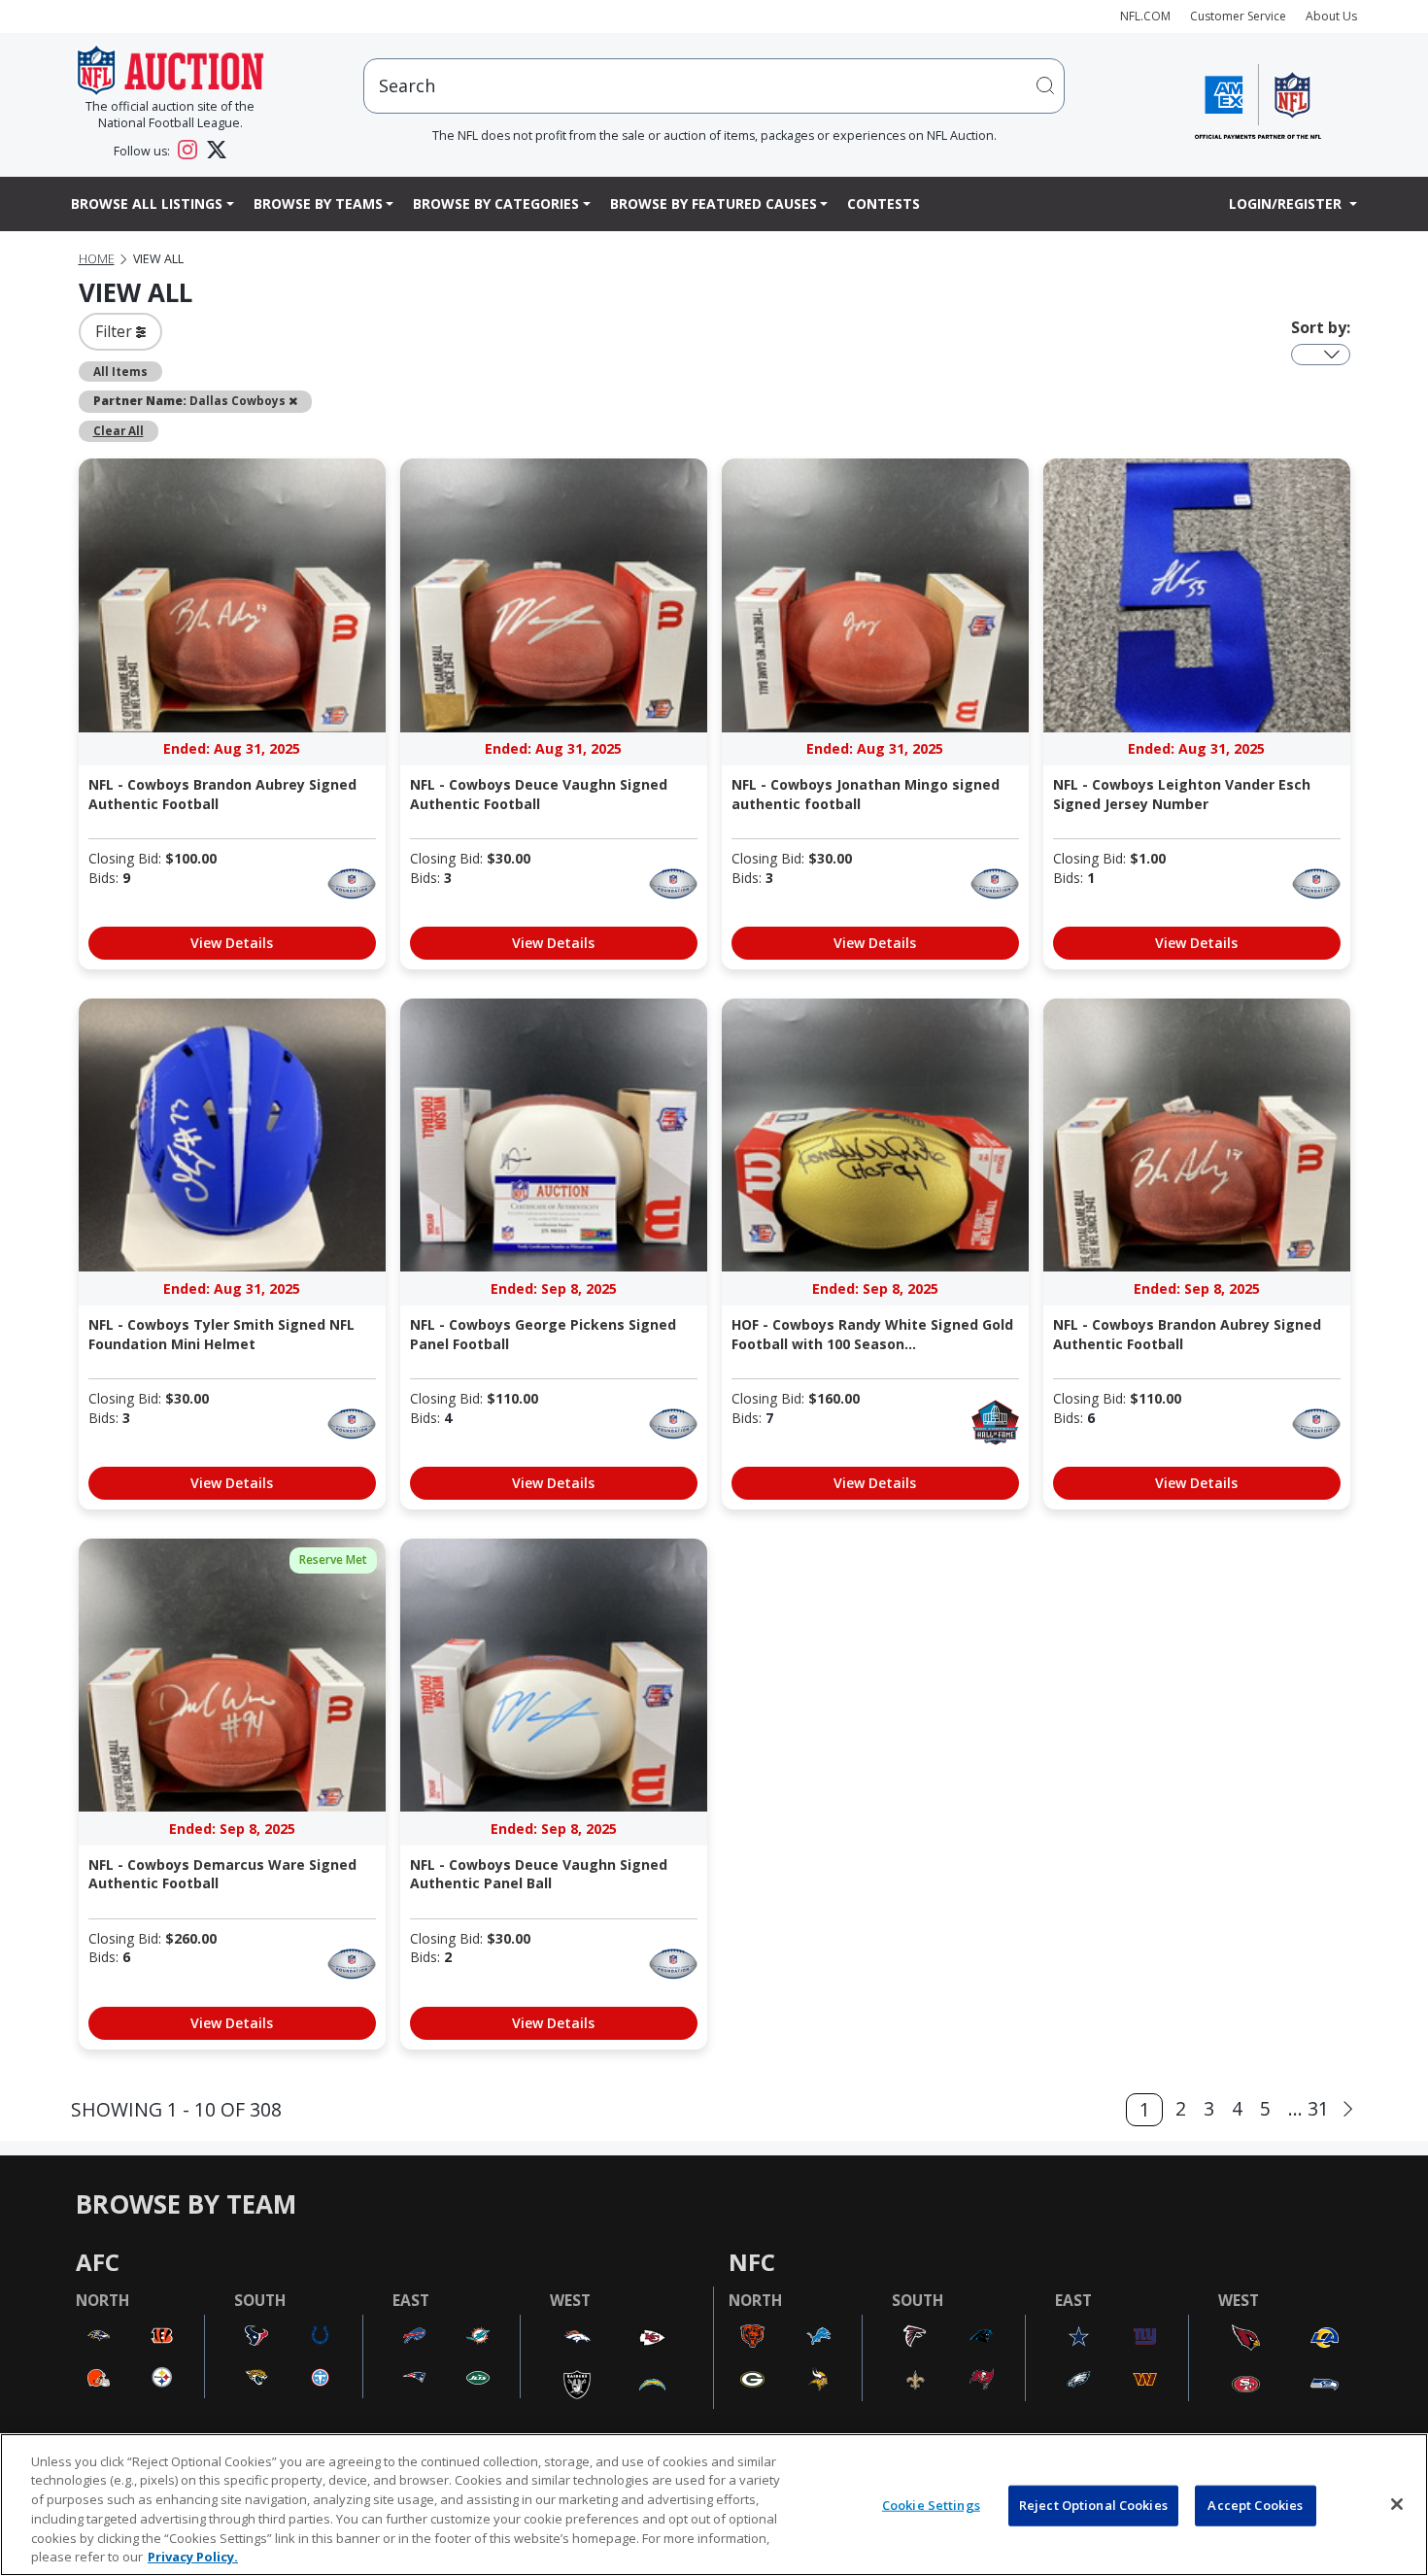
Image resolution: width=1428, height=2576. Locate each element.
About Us (1331, 16)
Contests (884, 203)
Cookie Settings (931, 2505)
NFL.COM (1145, 16)
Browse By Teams (318, 203)
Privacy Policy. (193, 2556)
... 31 (1309, 2108)
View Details (232, 943)
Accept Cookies (1255, 2505)
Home (97, 259)
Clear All (119, 430)
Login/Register (1287, 203)
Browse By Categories (496, 203)
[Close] (1397, 2504)
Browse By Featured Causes (714, 203)
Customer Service (1238, 16)
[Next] (1348, 2109)
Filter (116, 331)
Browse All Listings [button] (147, 203)
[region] (714, 2505)
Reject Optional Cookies (1093, 2505)
